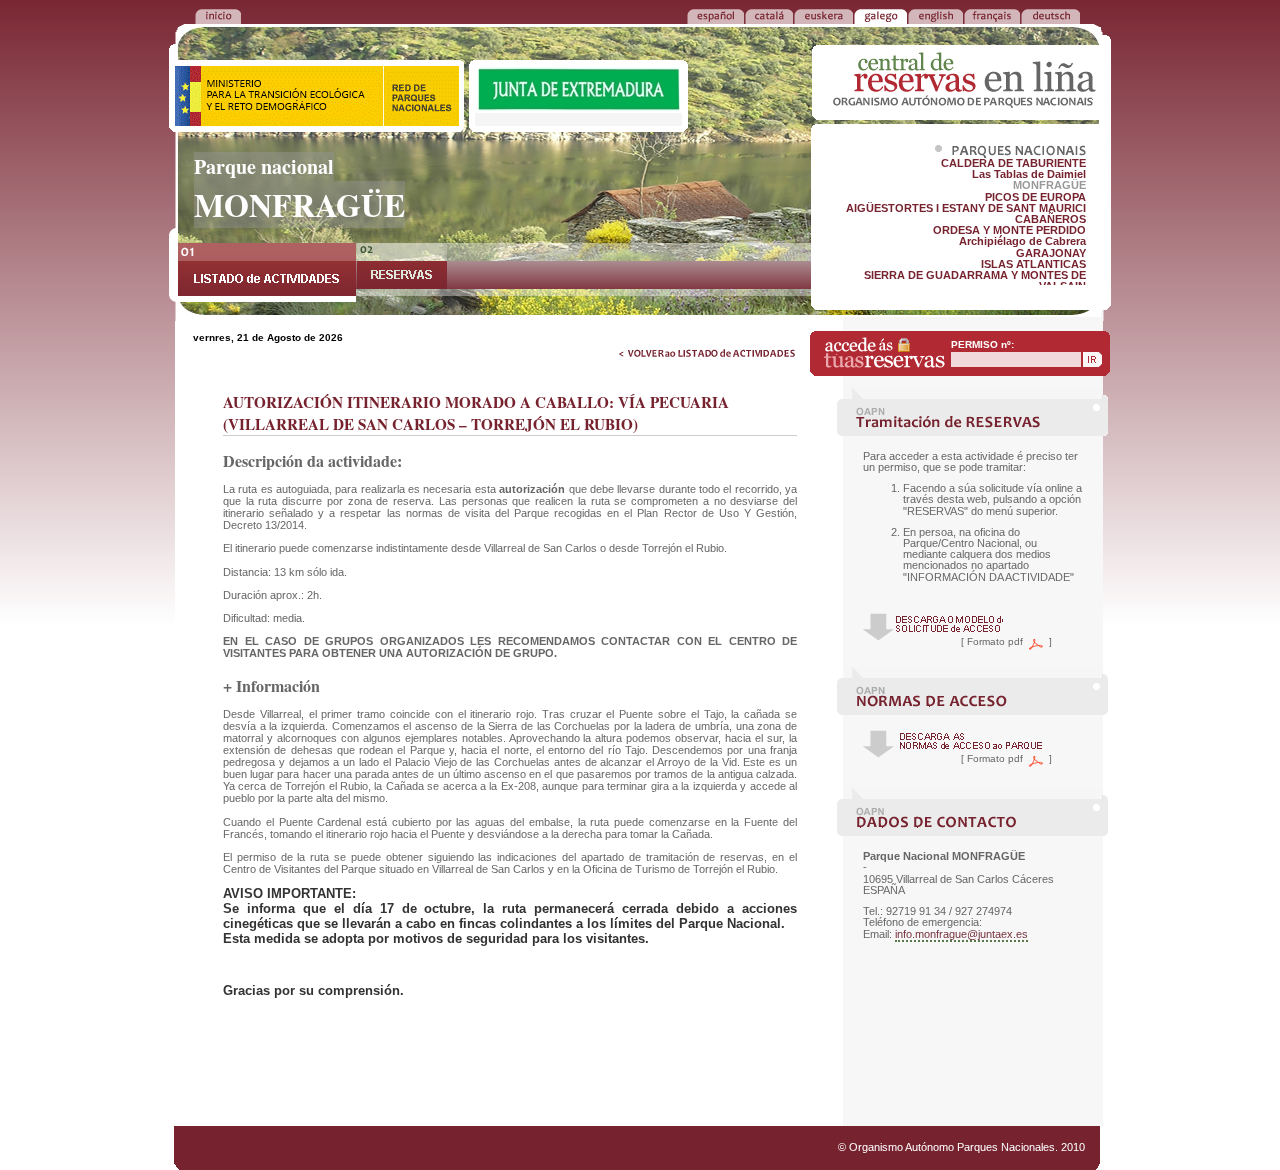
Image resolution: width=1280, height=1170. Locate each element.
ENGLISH (935, 15)
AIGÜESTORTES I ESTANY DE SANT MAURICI (966, 208)
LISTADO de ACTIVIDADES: (267, 272)
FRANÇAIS (992, 15)
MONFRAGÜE (1049, 185)
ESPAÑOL (715, 15)
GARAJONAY (1051, 253)
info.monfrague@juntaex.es (961, 934)
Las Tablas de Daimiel (1029, 174)
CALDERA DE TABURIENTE (1013, 163)
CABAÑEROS (1050, 219)
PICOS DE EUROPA (1035, 197)
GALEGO (880, 15)
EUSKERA (823, 15)
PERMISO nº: (982, 344)
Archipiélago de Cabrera (1022, 241)
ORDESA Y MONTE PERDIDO (1009, 230)
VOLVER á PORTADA (218, 15)
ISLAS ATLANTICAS (1033, 264)
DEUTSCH (1050, 15)
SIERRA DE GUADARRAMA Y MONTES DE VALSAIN (975, 280)
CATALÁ (769, 15)
